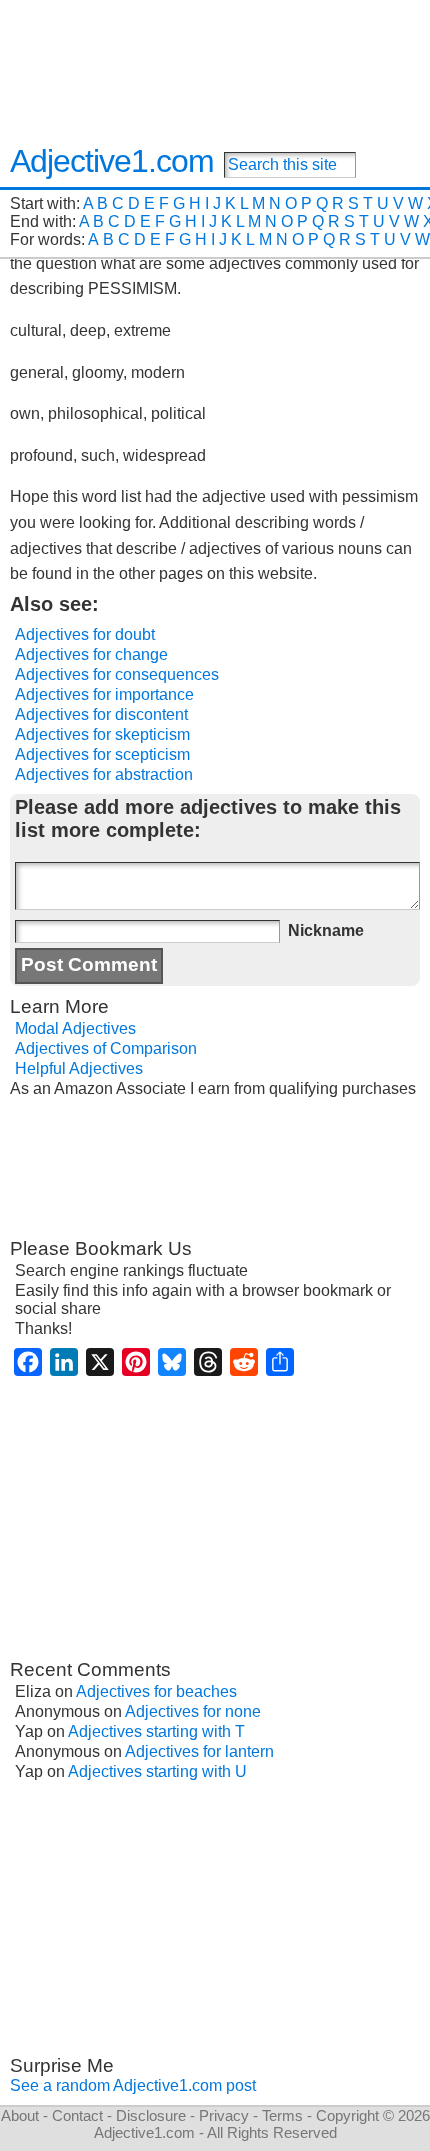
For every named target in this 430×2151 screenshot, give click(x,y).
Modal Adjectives (75, 1028)
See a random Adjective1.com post (133, 2085)
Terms (282, 2115)
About (20, 2115)
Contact (77, 2115)
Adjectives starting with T (156, 1731)
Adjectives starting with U (157, 1771)
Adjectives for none (193, 1711)
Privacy (224, 2115)
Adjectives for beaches (156, 1691)
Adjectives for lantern (199, 1751)
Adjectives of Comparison (106, 1048)
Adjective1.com (112, 161)
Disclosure (151, 2115)
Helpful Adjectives (79, 1068)
